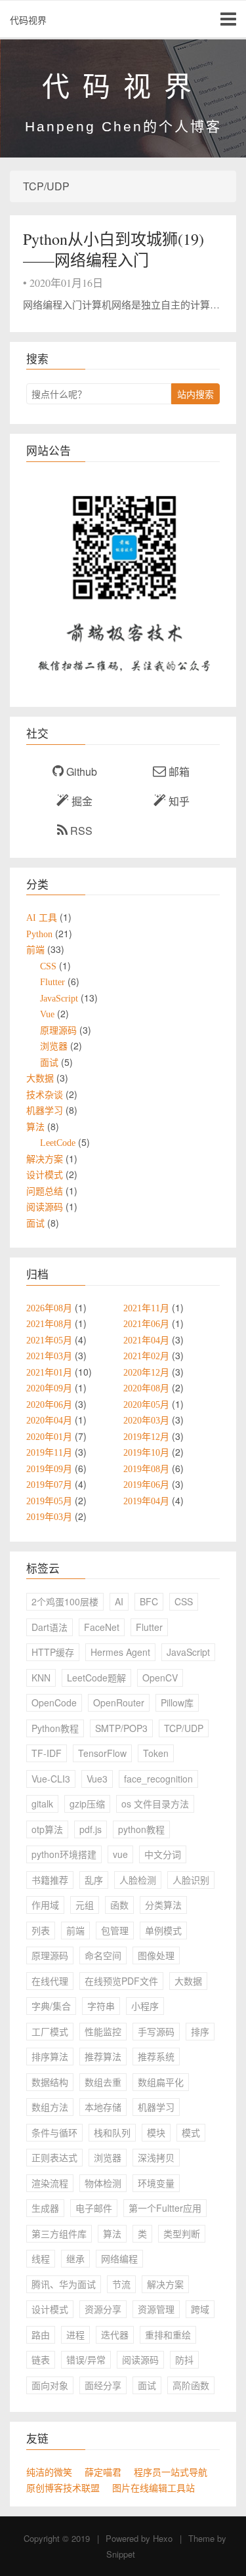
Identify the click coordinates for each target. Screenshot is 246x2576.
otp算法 (47, 1829)
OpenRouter (119, 1702)
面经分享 (103, 2385)
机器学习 (156, 2107)
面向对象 (50, 2385)
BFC (149, 1601)
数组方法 (50, 2107)
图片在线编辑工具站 (154, 2488)
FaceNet (102, 1627)
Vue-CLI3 (51, 1779)
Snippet (121, 2554)
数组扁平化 (161, 2082)
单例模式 (163, 1930)
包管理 (115, 1930)
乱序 (94, 1880)
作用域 (45, 1905)
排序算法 (50, 2056)
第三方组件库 (59, 2233)
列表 (41, 1930)
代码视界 (28, 20)
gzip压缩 (87, 1804)
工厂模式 (50, 2031)
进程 (75, 2334)
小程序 (145, 2006)
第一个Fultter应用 (165, 2208)
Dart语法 (50, 1627)
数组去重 (103, 2082)
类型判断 (182, 2233)
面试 (147, 2385)
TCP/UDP (184, 1728)
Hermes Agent (120, 1652)
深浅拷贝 (156, 2157)
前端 (75, 1930)
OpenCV (160, 1678)
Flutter (149, 1627)
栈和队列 (112, 2132)
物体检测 (103, 2183)
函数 (119, 1905)
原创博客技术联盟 (63, 2488)
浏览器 (108, 2157)
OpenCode (54, 1702)
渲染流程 (50, 2183)
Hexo (163, 2538)
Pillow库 (177, 1702)
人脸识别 (191, 1880)
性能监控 (103, 2031)
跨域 (200, 2309)
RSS (80, 831)
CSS (184, 1601)
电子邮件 (94, 2208)
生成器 (45, 2208)
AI (119, 1601)
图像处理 (156, 1955)
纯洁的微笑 (49, 2472)
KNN (41, 1678)
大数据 (188, 1981)
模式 (191, 2132)
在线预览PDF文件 (121, 1981)
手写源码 (156, 2031)
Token (156, 1753)
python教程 (141, 1829)
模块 (156, 2132)
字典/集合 (51, 2006)
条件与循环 (54, 2132)
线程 (41, 2258)
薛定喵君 (103, 2472)
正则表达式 (54, 2157)
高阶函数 (191, 2385)
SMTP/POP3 (121, 1728)
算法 (112, 2233)
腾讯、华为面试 (64, 2284)
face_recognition (158, 1779)
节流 (121, 2284)
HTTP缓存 (53, 1652)
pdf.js (91, 1829)
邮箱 (178, 771)
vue (120, 1854)
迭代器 (115, 2334)
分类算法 (163, 1905)
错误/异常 (86, 2359)
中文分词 (163, 1854)
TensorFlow (102, 1753)
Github (80, 771)
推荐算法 (103, 2056)
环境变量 (156, 2183)
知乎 (178, 801)
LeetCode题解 (96, 1678)
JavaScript (188, 1652)
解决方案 (165, 2284)
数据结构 (50, 2082)
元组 (85, 1905)
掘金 (81, 801)
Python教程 (55, 1728)
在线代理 (50, 1981)
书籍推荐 (50, 1880)
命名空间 (103, 1955)
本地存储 (103, 2107)
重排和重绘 (168, 2334)
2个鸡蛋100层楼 (65, 1601)
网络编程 (119, 2258)
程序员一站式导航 (171, 2472)
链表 (41, 2359)
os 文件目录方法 (155, 1804)
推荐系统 (156, 2056)
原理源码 (50, 1955)
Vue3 (97, 1779)
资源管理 (156, 2309)
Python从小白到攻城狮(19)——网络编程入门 (113, 249)
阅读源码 (140, 2359)
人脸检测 (138, 1880)
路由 (41, 2334)
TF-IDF (47, 1753)
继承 (75, 2258)
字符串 (101, 2006)
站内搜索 (195, 394)
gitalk (42, 1804)
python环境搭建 (64, 1854)
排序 (200, 2031)
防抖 (184, 2359)
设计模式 (50, 2309)
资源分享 (103, 2309)
